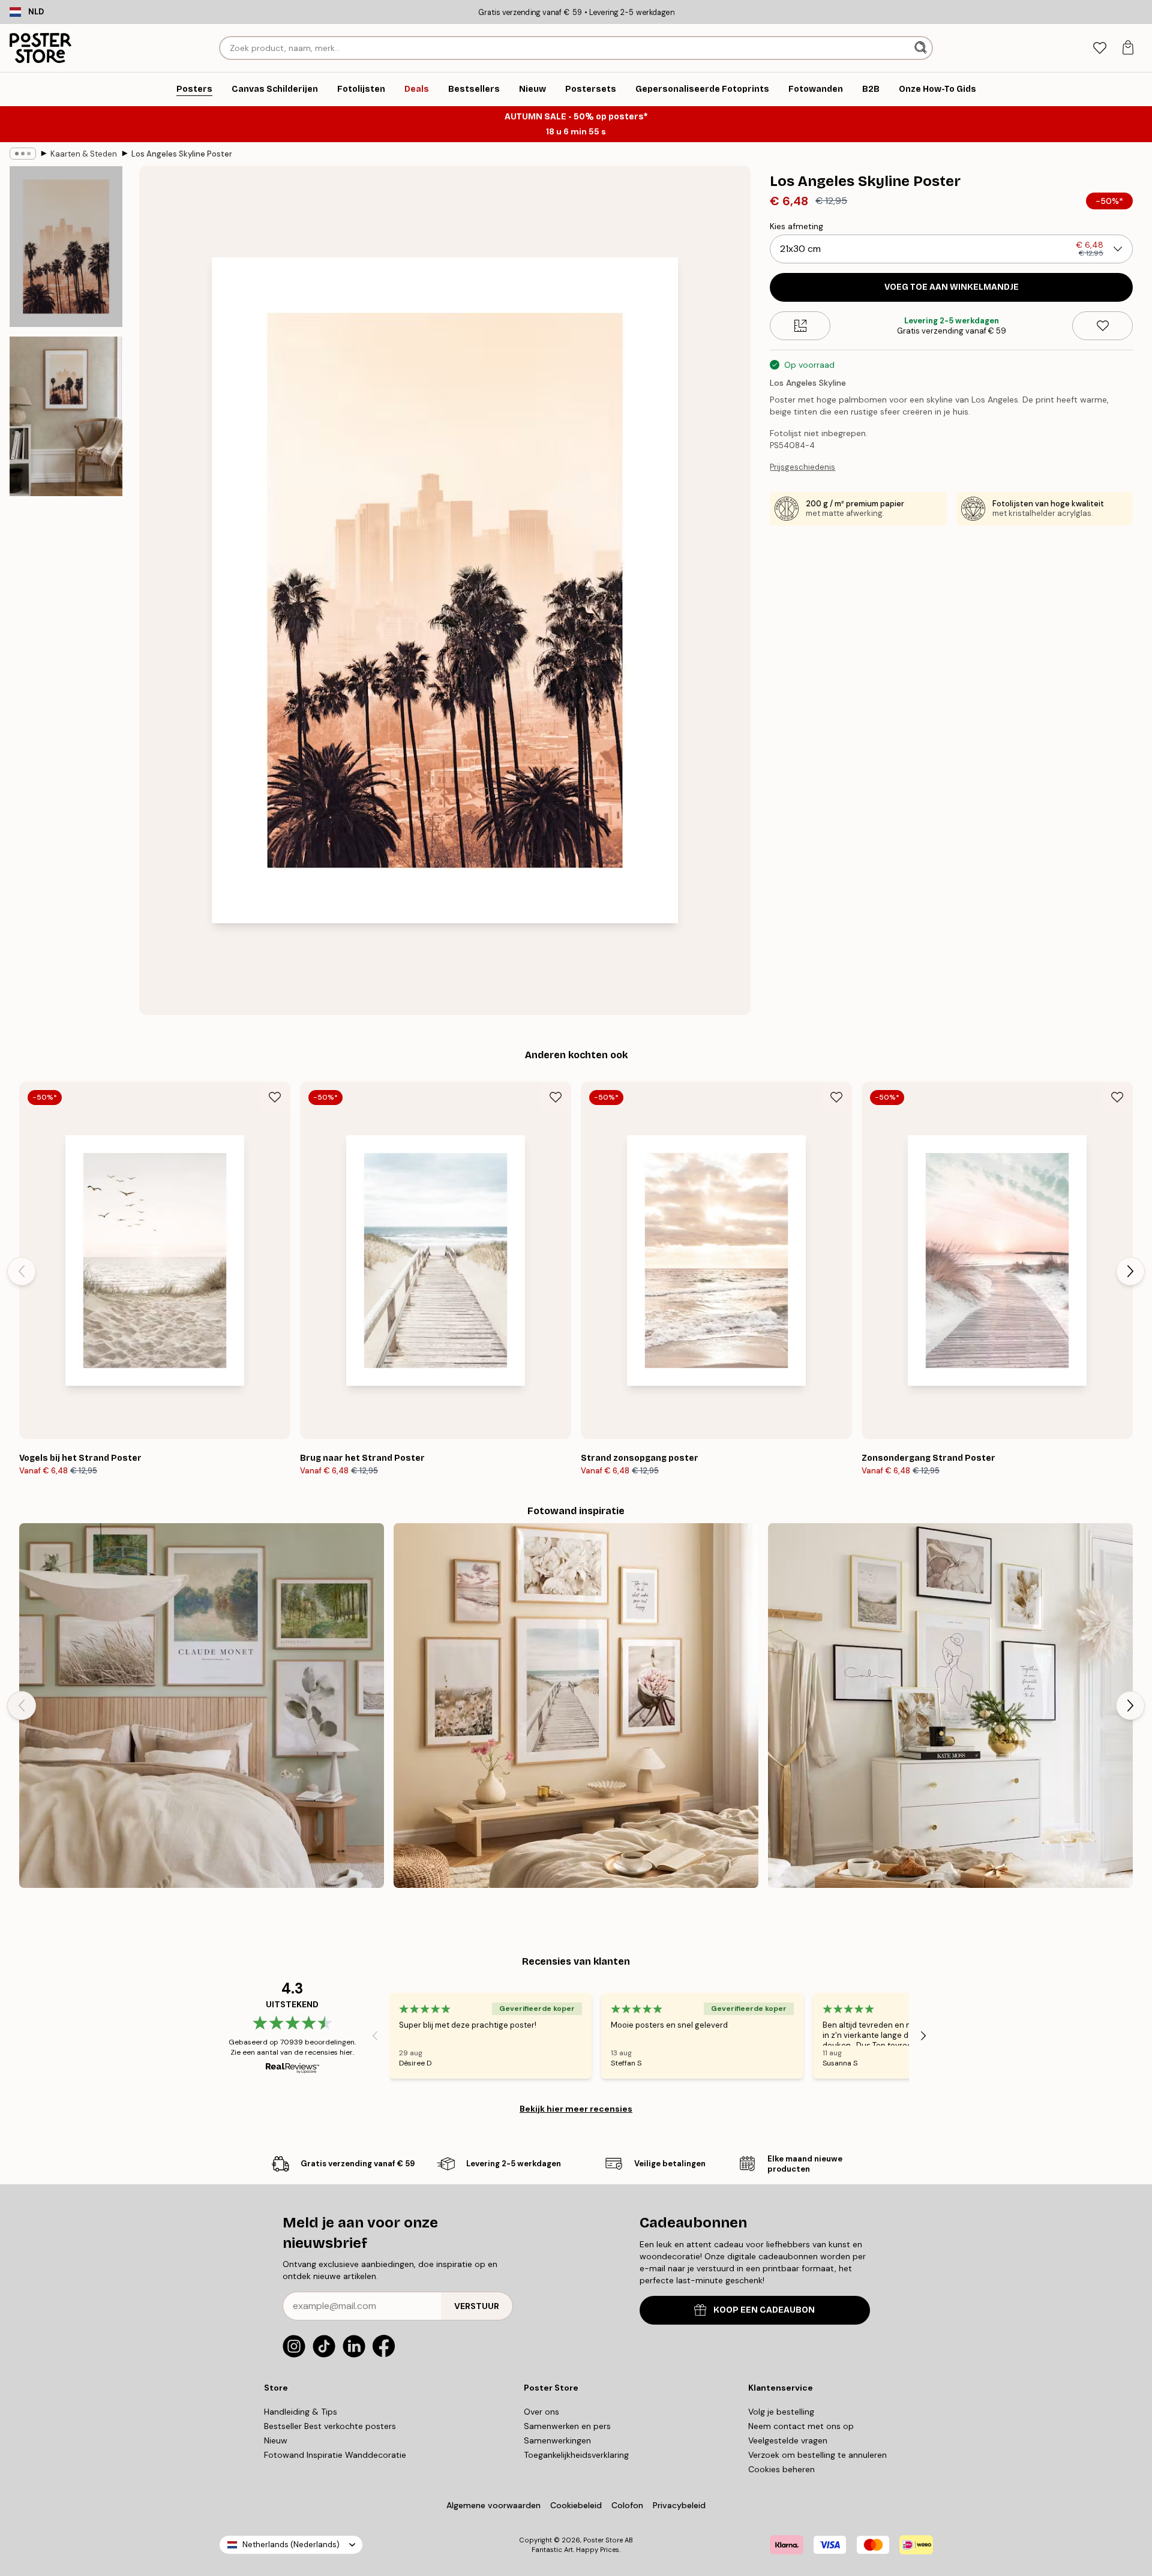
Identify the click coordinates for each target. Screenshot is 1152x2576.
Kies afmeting (796, 226)
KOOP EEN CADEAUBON (764, 2310)
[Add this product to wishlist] (1102, 326)
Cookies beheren (781, 2469)
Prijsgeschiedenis (802, 467)
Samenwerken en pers (567, 2426)
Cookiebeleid (576, 2505)
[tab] (1099, 48)
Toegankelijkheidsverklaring (576, 2455)
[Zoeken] (922, 48)
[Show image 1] (66, 247)
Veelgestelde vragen (788, 2440)
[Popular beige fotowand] (950, 1706)
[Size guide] (800, 326)
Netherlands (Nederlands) (291, 2545)
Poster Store (603, 2540)
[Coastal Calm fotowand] (576, 1706)
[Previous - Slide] (22, 1271)
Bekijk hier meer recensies (576, 2109)
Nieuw (276, 2440)
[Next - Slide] (1130, 1271)
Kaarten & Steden (84, 154)
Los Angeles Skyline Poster (182, 154)
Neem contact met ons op (801, 2426)
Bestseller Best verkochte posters (330, 2426)
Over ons (541, 2412)
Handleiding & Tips (301, 2412)
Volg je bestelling (781, 2412)
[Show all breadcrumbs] (23, 154)
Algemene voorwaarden (493, 2505)
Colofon (627, 2505)
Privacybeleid (679, 2505)
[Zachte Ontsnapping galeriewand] (202, 1706)
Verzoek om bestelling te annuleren (817, 2455)
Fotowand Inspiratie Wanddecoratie (335, 2455)
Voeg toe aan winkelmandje (952, 287)
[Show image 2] (66, 416)
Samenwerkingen (557, 2440)
